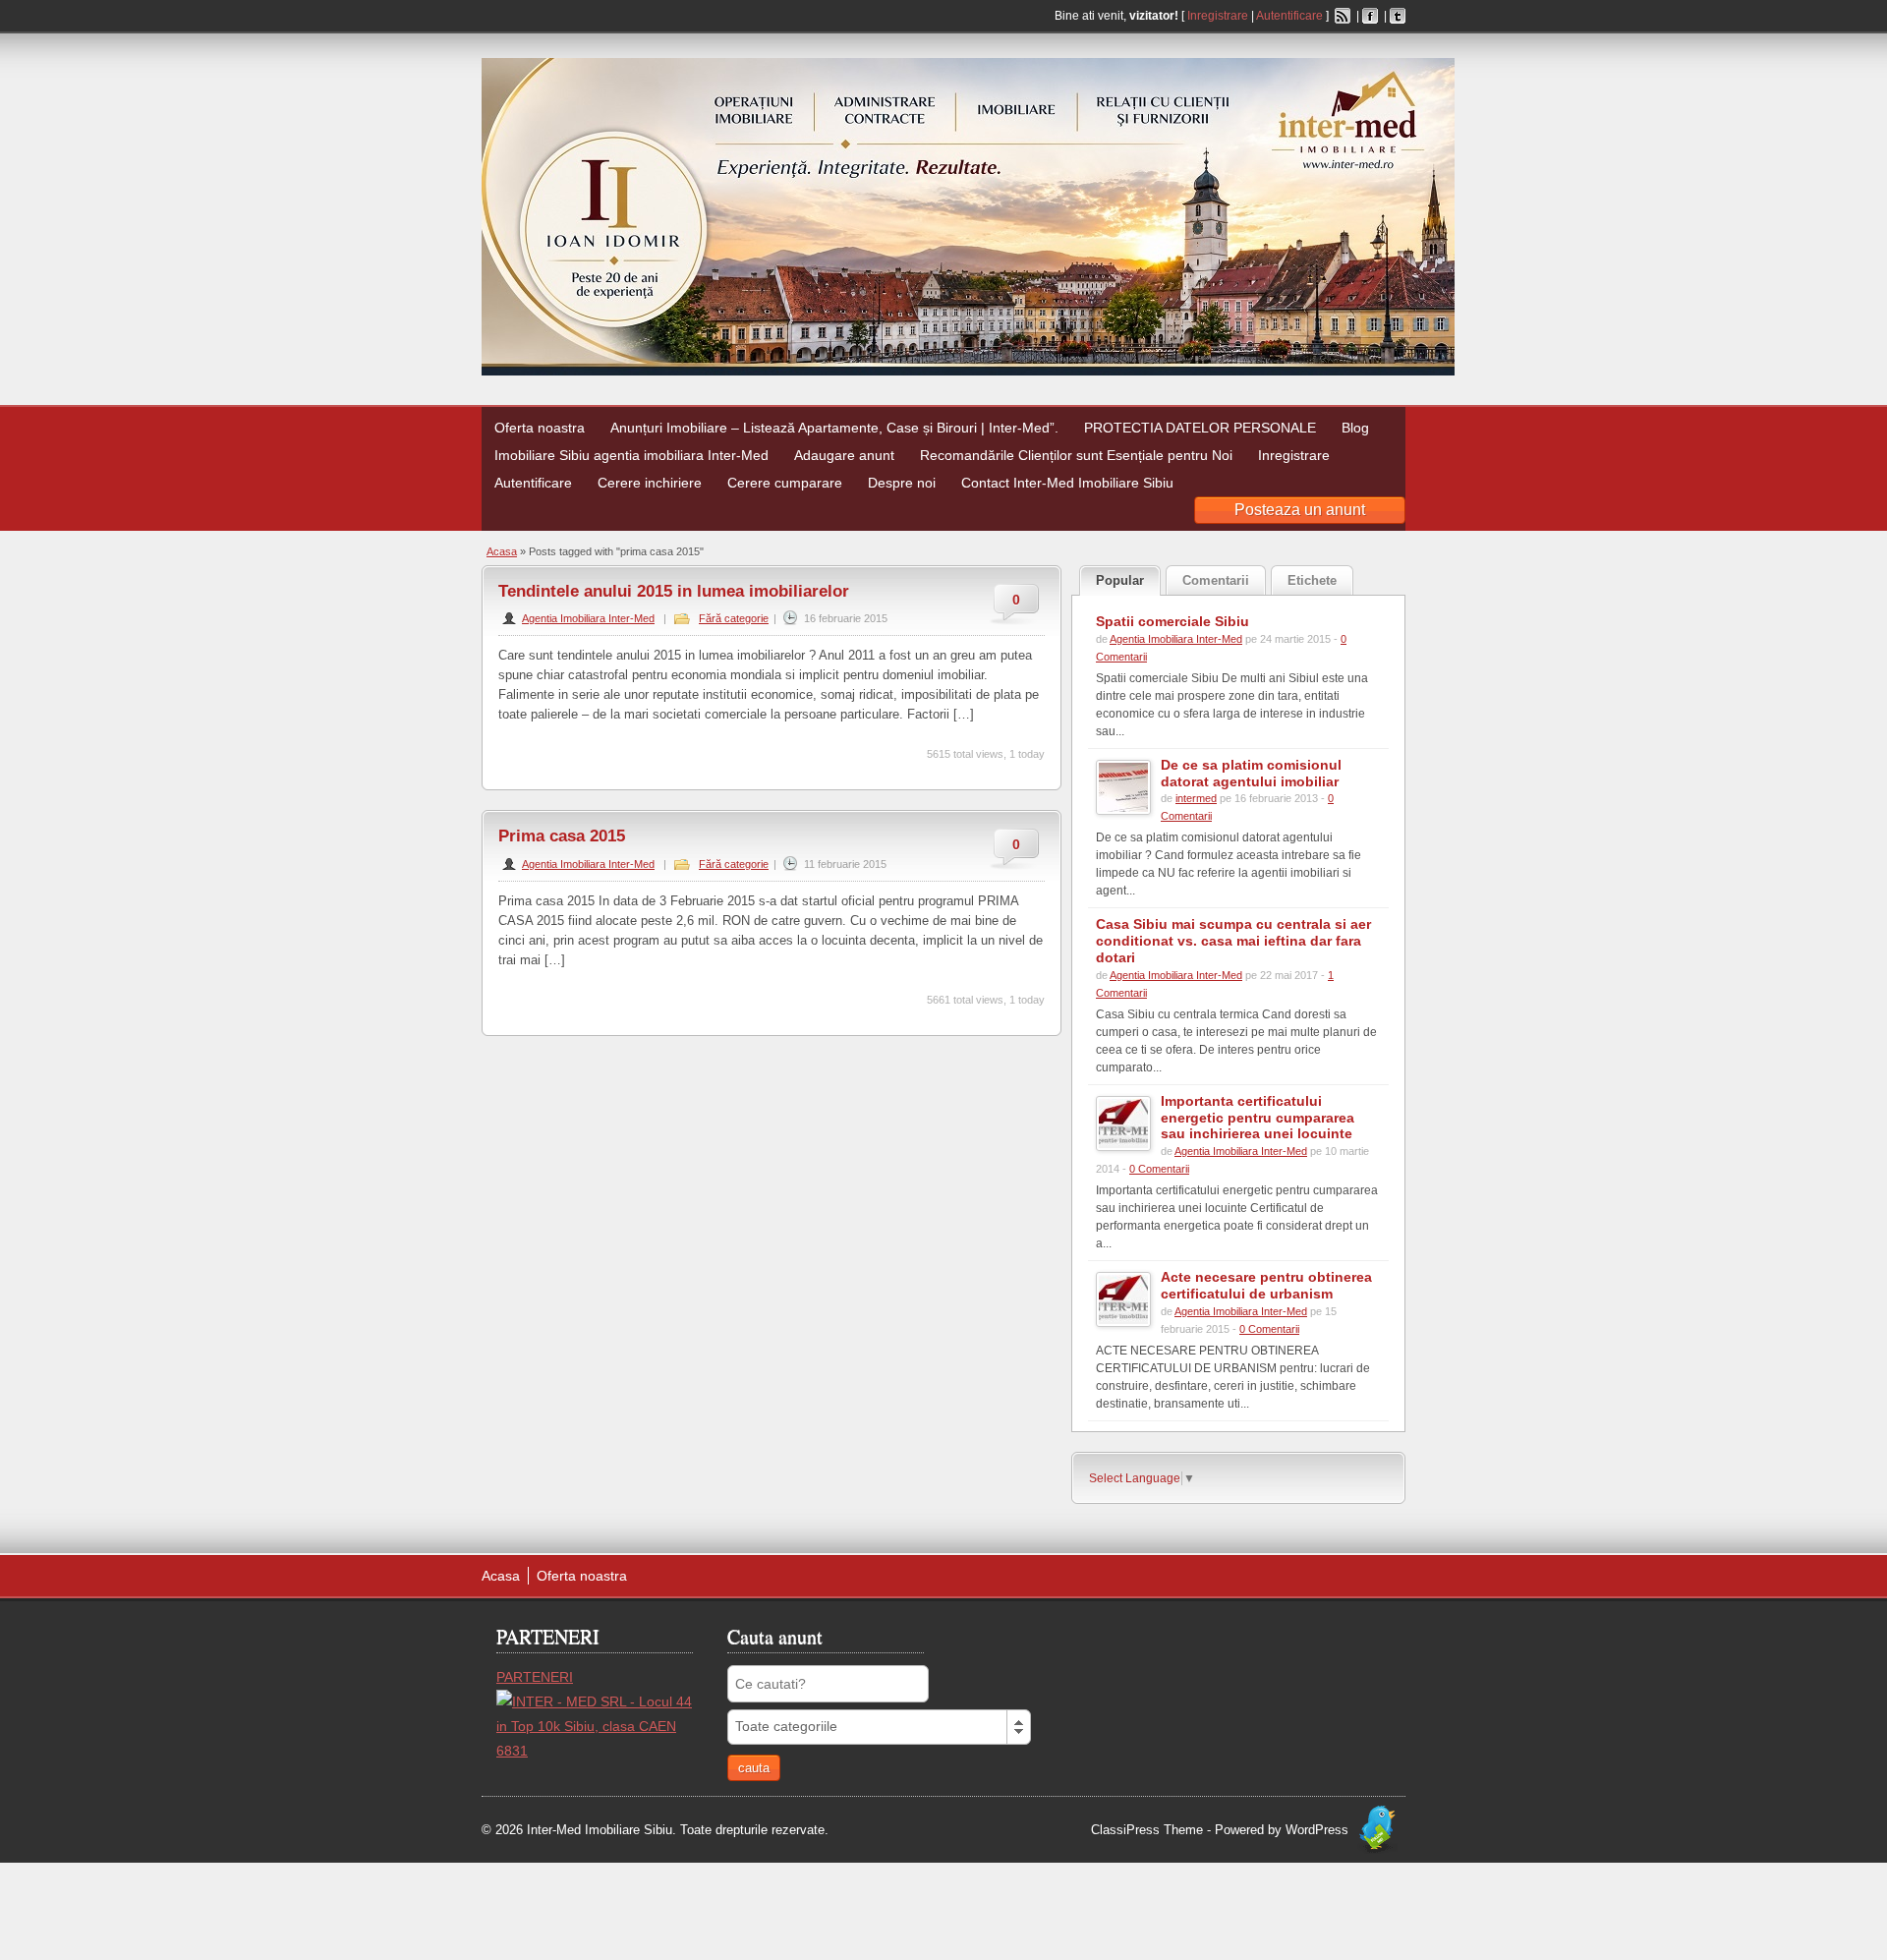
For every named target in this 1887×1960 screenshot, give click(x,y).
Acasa (502, 551)
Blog (1355, 428)
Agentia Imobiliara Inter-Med (588, 618)
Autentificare (1289, 16)
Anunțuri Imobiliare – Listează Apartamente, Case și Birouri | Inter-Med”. (834, 428)
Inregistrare (1218, 16)
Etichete (1312, 580)
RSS (1343, 16)
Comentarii (1216, 580)
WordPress (1317, 1830)
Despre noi (902, 483)
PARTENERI (535, 1677)
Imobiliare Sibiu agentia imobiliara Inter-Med (631, 455)
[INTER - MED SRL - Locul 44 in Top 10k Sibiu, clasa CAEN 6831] (595, 1751)
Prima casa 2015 (562, 836)
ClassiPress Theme (1147, 1830)
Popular (1120, 580)
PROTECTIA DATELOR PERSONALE (1200, 428)
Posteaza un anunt (1300, 510)
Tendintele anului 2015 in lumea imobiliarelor (674, 591)
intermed (1196, 798)
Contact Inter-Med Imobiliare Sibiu (1067, 483)
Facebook (1370, 16)
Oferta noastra (540, 428)
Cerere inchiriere (650, 483)
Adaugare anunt (844, 455)
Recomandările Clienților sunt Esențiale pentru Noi (1076, 455)
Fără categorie (734, 618)
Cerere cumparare (785, 483)
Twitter (1398, 16)
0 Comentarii (1159, 1169)
